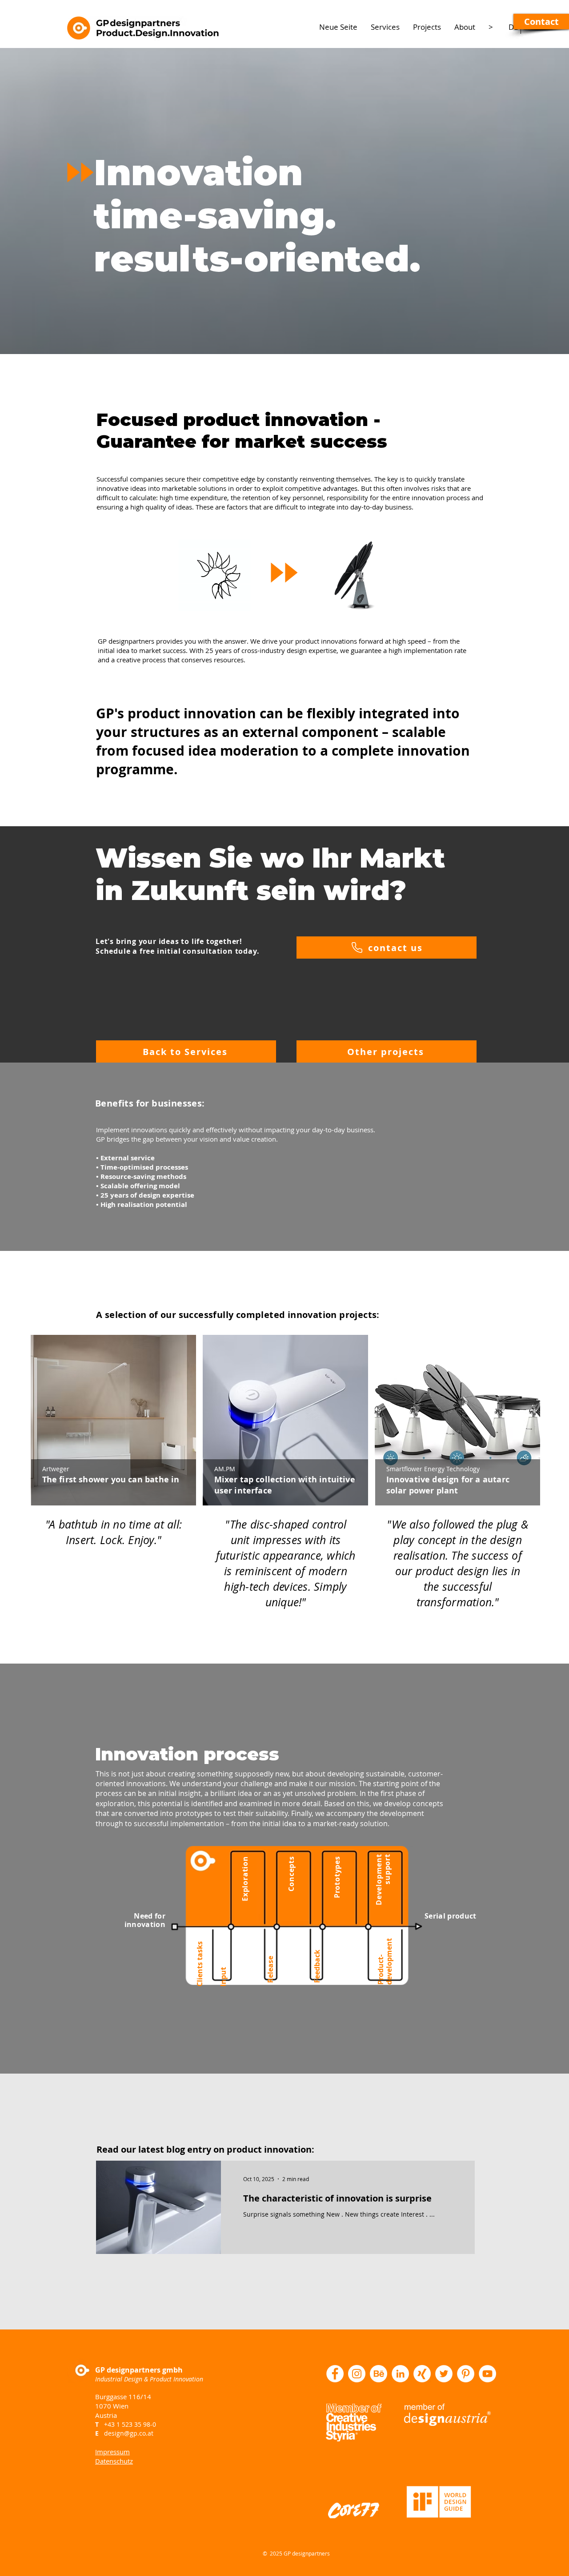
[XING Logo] (422, 2374)
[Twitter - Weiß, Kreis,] (444, 2374)
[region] (114, 1453)
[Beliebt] (114, 1420)
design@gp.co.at (129, 2433)
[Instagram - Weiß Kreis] (357, 2374)
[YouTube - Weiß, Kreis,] (487, 2374)
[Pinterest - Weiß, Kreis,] (466, 2374)
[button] (541, 22)
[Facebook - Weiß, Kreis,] (335, 2374)
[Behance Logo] (379, 2374)
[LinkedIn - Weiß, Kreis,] (400, 2374)
